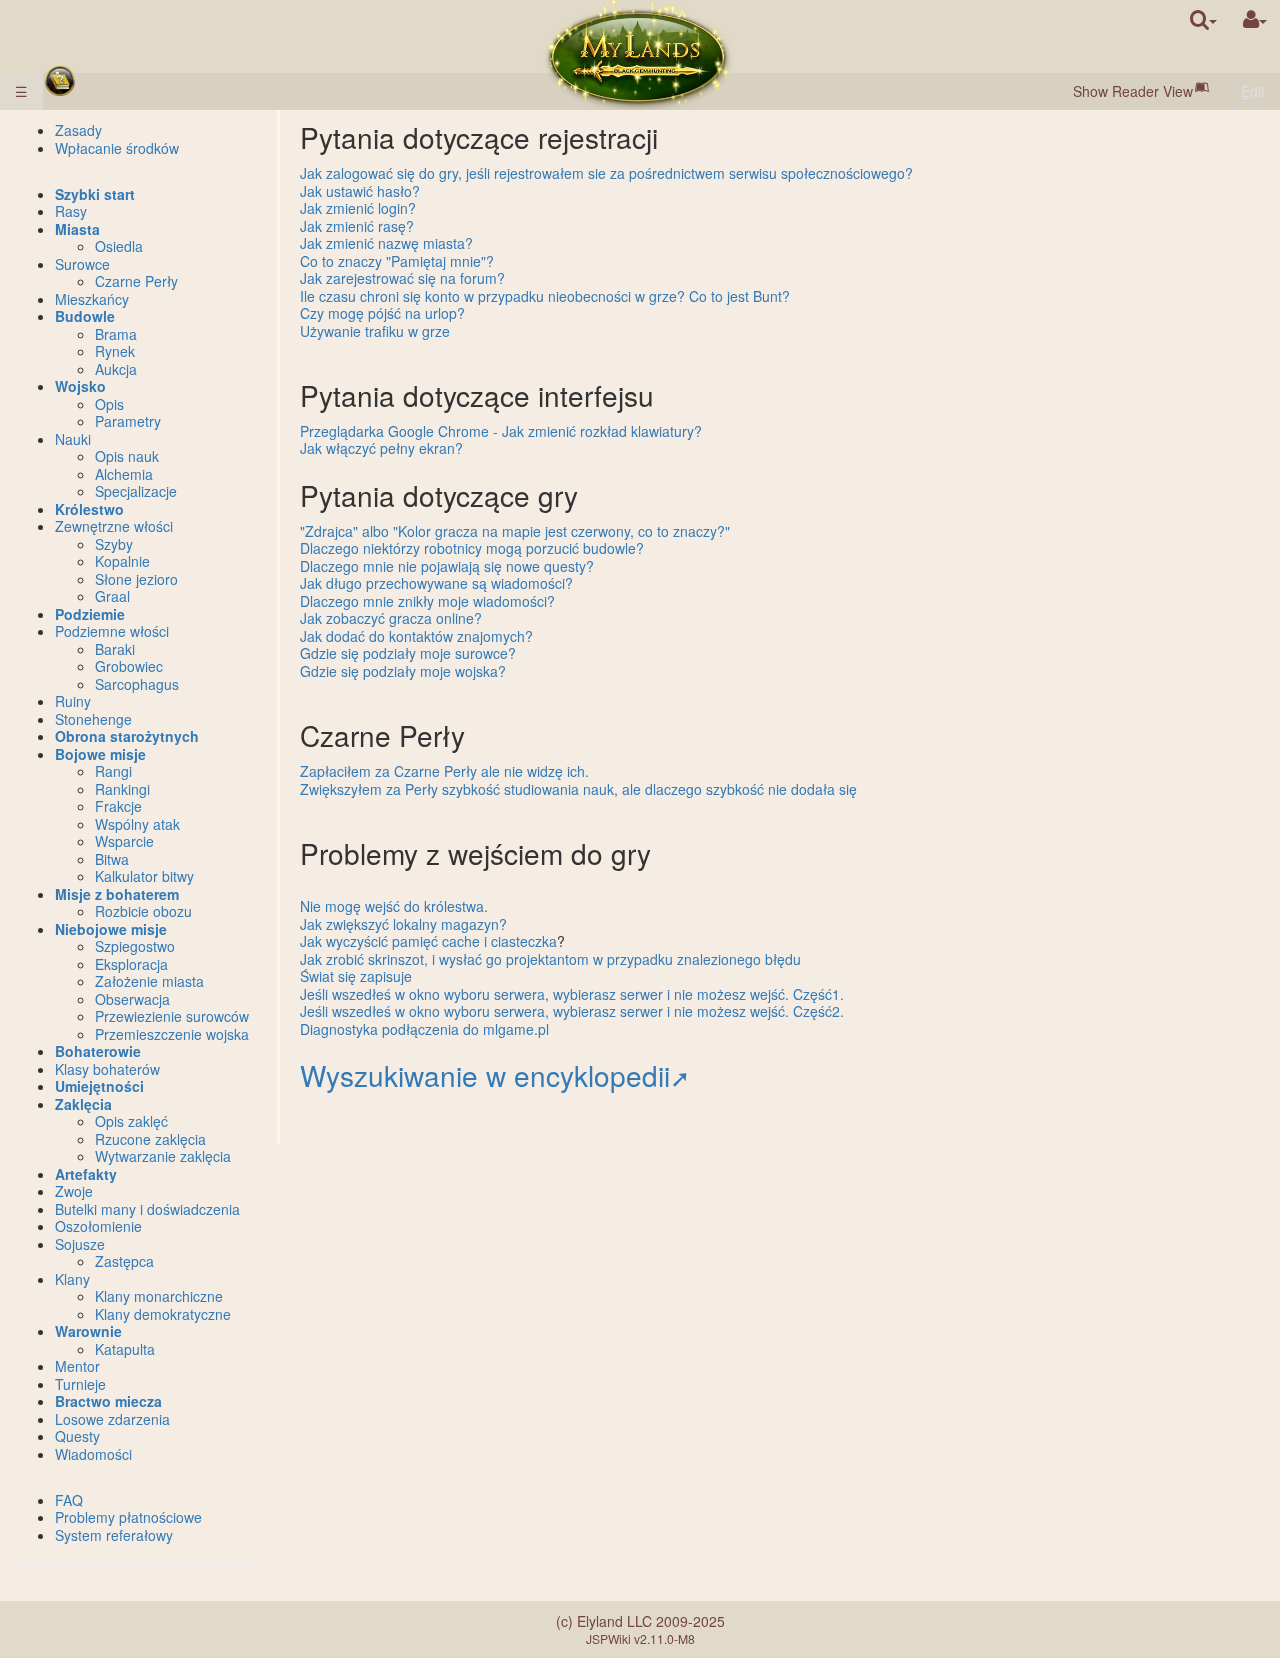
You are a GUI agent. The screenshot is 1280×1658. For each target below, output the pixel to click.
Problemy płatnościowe (128, 1517)
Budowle (85, 316)
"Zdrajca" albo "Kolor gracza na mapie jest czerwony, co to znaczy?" (515, 531)
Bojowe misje (100, 754)
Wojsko (80, 386)
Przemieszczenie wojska (172, 1034)
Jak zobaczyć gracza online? (391, 618)
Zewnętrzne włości (114, 526)
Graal (112, 596)
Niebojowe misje (111, 929)
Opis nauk (127, 456)
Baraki (115, 649)
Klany (72, 1279)
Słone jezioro (136, 579)
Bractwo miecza (108, 1401)
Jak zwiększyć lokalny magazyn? (403, 924)
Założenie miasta (149, 981)
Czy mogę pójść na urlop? (382, 313)
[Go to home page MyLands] (638, 55)
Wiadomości (93, 1454)
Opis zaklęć (131, 1121)
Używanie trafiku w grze (375, 331)
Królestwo (89, 509)
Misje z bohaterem (117, 894)
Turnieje (80, 1384)
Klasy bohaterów (107, 1069)
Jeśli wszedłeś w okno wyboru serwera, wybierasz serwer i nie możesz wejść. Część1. (572, 994)
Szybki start (95, 194)
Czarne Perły (136, 281)
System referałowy (114, 1535)
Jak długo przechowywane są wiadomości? (436, 583)
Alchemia (124, 474)
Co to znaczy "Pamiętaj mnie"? (397, 261)
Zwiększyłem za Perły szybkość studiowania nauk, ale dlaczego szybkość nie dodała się (578, 789)
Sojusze (80, 1244)
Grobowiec (129, 666)
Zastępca (124, 1261)
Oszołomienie (98, 1226)
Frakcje (118, 806)
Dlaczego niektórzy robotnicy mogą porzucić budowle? (472, 548)
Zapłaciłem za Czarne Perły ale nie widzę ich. (444, 771)
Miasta (77, 229)
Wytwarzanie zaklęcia (163, 1156)
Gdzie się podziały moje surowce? (408, 653)
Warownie (88, 1331)
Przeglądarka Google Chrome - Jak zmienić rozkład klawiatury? (501, 431)
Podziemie (90, 614)
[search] (1203, 19)
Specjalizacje (136, 491)
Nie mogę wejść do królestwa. (394, 906)
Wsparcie (124, 841)
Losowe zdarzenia (112, 1419)
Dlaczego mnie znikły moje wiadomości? (427, 601)
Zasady (78, 130)
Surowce (82, 264)
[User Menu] (1255, 19)
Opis (109, 404)
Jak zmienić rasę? (357, 226)
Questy (77, 1436)
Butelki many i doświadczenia (147, 1209)
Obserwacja (132, 999)
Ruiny (73, 701)
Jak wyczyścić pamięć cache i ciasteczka (428, 941)
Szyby (114, 544)
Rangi (113, 771)
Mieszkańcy (92, 299)
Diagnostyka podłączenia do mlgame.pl (424, 1029)
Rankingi (122, 789)
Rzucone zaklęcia (150, 1139)
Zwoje (74, 1191)
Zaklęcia (83, 1104)
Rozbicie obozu (143, 911)
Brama (116, 334)
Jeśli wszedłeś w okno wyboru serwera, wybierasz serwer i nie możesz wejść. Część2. (572, 1011)
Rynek (115, 351)
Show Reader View (1133, 91)
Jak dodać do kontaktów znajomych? (416, 636)
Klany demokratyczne (163, 1314)
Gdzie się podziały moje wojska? (403, 671)
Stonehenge (93, 719)
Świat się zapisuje (356, 976)
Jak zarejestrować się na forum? (402, 278)
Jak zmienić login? (358, 208)
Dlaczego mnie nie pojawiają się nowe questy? (447, 566)
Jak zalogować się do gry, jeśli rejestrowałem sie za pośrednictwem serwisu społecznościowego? (606, 173)
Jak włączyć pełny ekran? (381, 448)
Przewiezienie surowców (172, 1016)
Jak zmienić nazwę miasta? (386, 243)
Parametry (128, 421)
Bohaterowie (98, 1051)
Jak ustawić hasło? (360, 191)
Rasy (71, 211)
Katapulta (125, 1349)
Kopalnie (122, 561)
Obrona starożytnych (127, 736)
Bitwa (112, 859)
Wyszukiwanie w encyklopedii (485, 1075)
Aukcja (116, 369)
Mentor (77, 1366)
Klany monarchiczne (159, 1296)
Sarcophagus (137, 684)
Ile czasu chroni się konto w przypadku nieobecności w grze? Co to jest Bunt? (545, 296)
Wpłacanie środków (117, 148)
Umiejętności (99, 1086)
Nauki (73, 439)
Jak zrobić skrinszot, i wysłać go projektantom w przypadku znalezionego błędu (550, 959)
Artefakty (86, 1174)
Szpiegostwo (135, 946)
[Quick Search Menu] (1203, 19)
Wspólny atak (137, 824)
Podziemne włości (112, 631)
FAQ (69, 1500)
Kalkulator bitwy (144, 876)
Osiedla (119, 246)
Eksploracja (131, 964)
